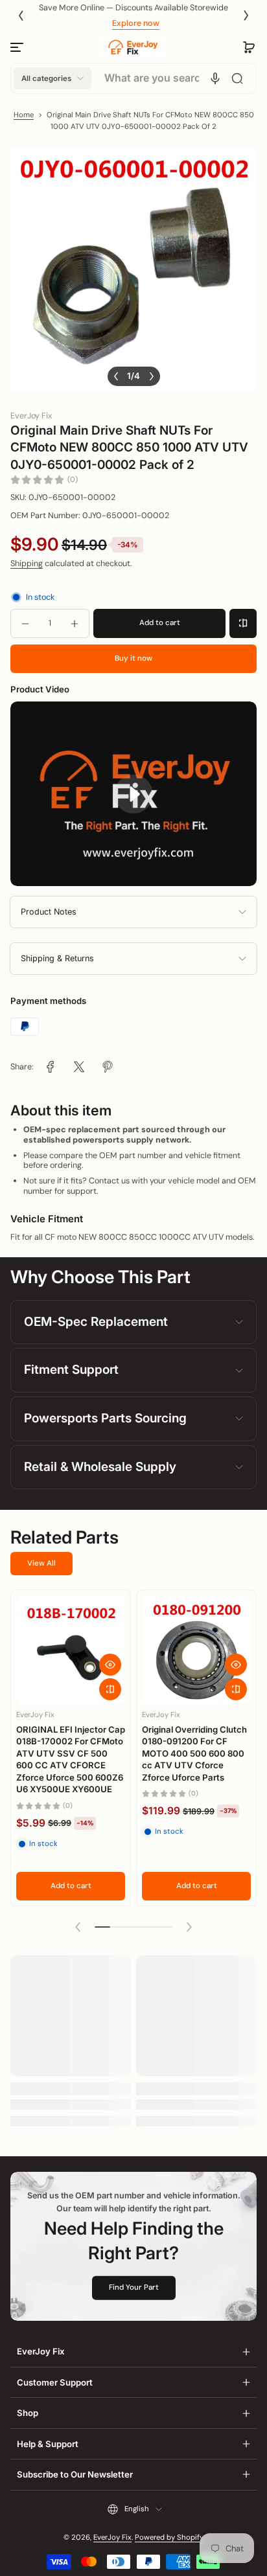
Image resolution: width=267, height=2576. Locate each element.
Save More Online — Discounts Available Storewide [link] (133, 8)
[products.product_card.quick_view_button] (110, 1665)
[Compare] (243, 623)
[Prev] (21, 16)
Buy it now (133, 658)
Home (24, 115)
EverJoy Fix (112, 2537)
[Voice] (215, 78)
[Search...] (237, 78)
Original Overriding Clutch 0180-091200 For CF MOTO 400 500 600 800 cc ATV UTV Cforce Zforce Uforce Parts (194, 1753)
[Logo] (133, 47)
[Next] (246, 16)
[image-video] (133, 794)
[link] (51, 1067)
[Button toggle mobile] (18, 47)
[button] (249, 47)
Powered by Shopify (169, 2537)
